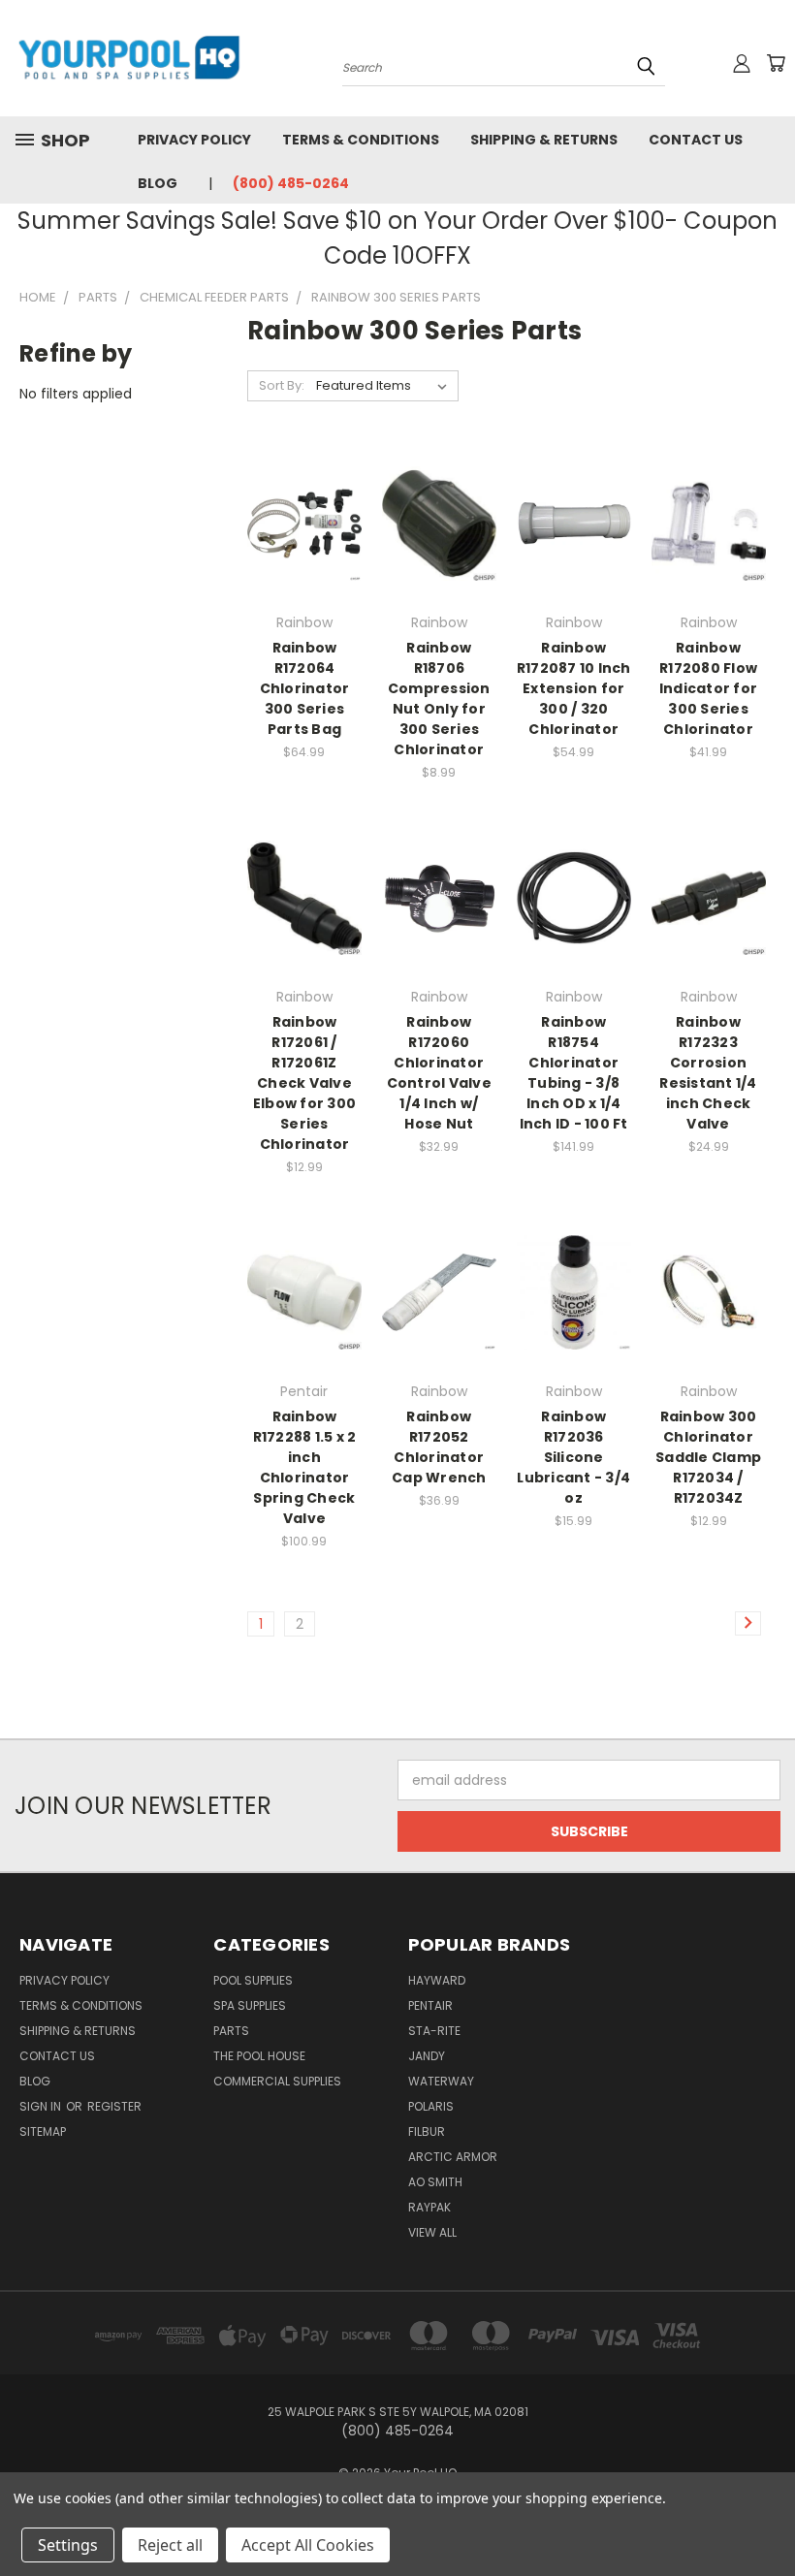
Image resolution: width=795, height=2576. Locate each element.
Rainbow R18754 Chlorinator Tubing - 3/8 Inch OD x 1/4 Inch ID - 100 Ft (574, 1073)
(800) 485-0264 (291, 183)
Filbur (427, 2131)
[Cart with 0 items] (776, 63)
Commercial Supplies (277, 2081)
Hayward (437, 1980)
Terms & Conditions (361, 140)
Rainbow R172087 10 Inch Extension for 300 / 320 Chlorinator (574, 688)
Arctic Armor (453, 2157)
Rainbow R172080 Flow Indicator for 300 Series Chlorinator (708, 688)
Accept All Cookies (308, 2545)
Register (114, 2106)
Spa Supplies (250, 2005)
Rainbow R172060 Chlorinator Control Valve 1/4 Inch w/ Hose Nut (439, 1073)
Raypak (429, 2207)
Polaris (431, 2106)
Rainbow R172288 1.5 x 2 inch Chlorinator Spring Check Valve (305, 1467)
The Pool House (259, 2056)
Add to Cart (304, 558)
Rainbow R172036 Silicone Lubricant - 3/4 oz (573, 1457)
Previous (765, 2515)
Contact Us (696, 140)
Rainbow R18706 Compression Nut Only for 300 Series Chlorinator (439, 699)
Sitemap (43, 2131)
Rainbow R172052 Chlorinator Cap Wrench (439, 1447)
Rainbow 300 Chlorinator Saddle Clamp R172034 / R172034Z (708, 1457)
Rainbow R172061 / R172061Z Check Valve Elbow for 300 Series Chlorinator (304, 1083)
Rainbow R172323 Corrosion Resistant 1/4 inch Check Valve (708, 1073)
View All (432, 2232)
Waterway (441, 2081)
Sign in (42, 2106)
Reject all (170, 2545)
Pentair (430, 2005)
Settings (68, 2545)
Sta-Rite (434, 2031)
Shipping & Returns (544, 140)
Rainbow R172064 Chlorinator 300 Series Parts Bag (305, 688)
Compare (298, 522)
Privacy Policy (194, 140)
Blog (158, 183)
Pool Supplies (253, 1980)
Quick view (304, 484)
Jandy (427, 2056)
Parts (231, 2031)
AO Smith (435, 2182)
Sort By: (282, 385)
